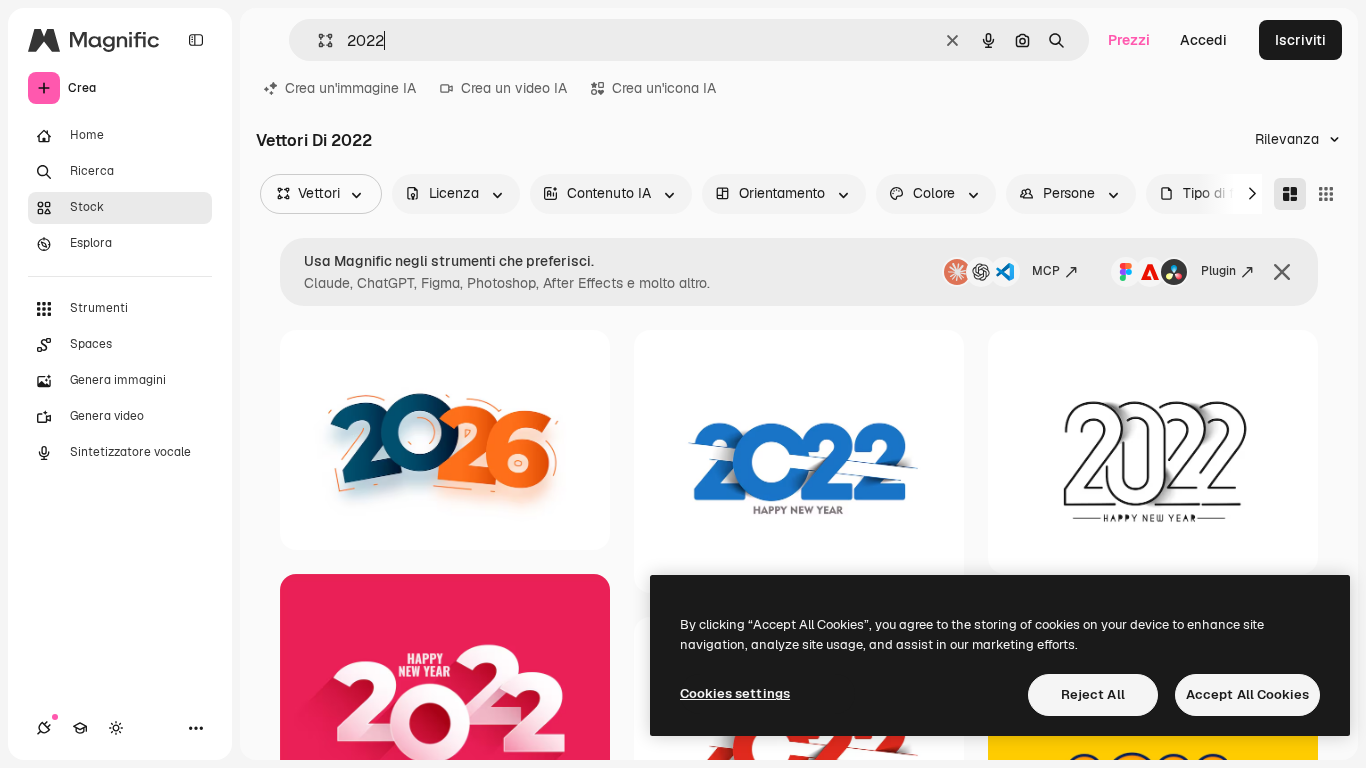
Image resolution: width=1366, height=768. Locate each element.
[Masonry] (1290, 194)
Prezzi (1129, 40)
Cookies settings (735, 693)
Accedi (1203, 40)
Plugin (1218, 271)
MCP (1046, 271)
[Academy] (80, 728)
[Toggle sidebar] (196, 40)
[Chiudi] (1282, 272)
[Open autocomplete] (317, 40)
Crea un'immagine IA (350, 88)
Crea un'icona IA (664, 88)
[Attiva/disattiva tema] (116, 728)
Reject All (1093, 694)
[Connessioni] (44, 728)
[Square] (1326, 194)
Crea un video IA (514, 88)
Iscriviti (1300, 40)
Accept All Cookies (1247, 694)
